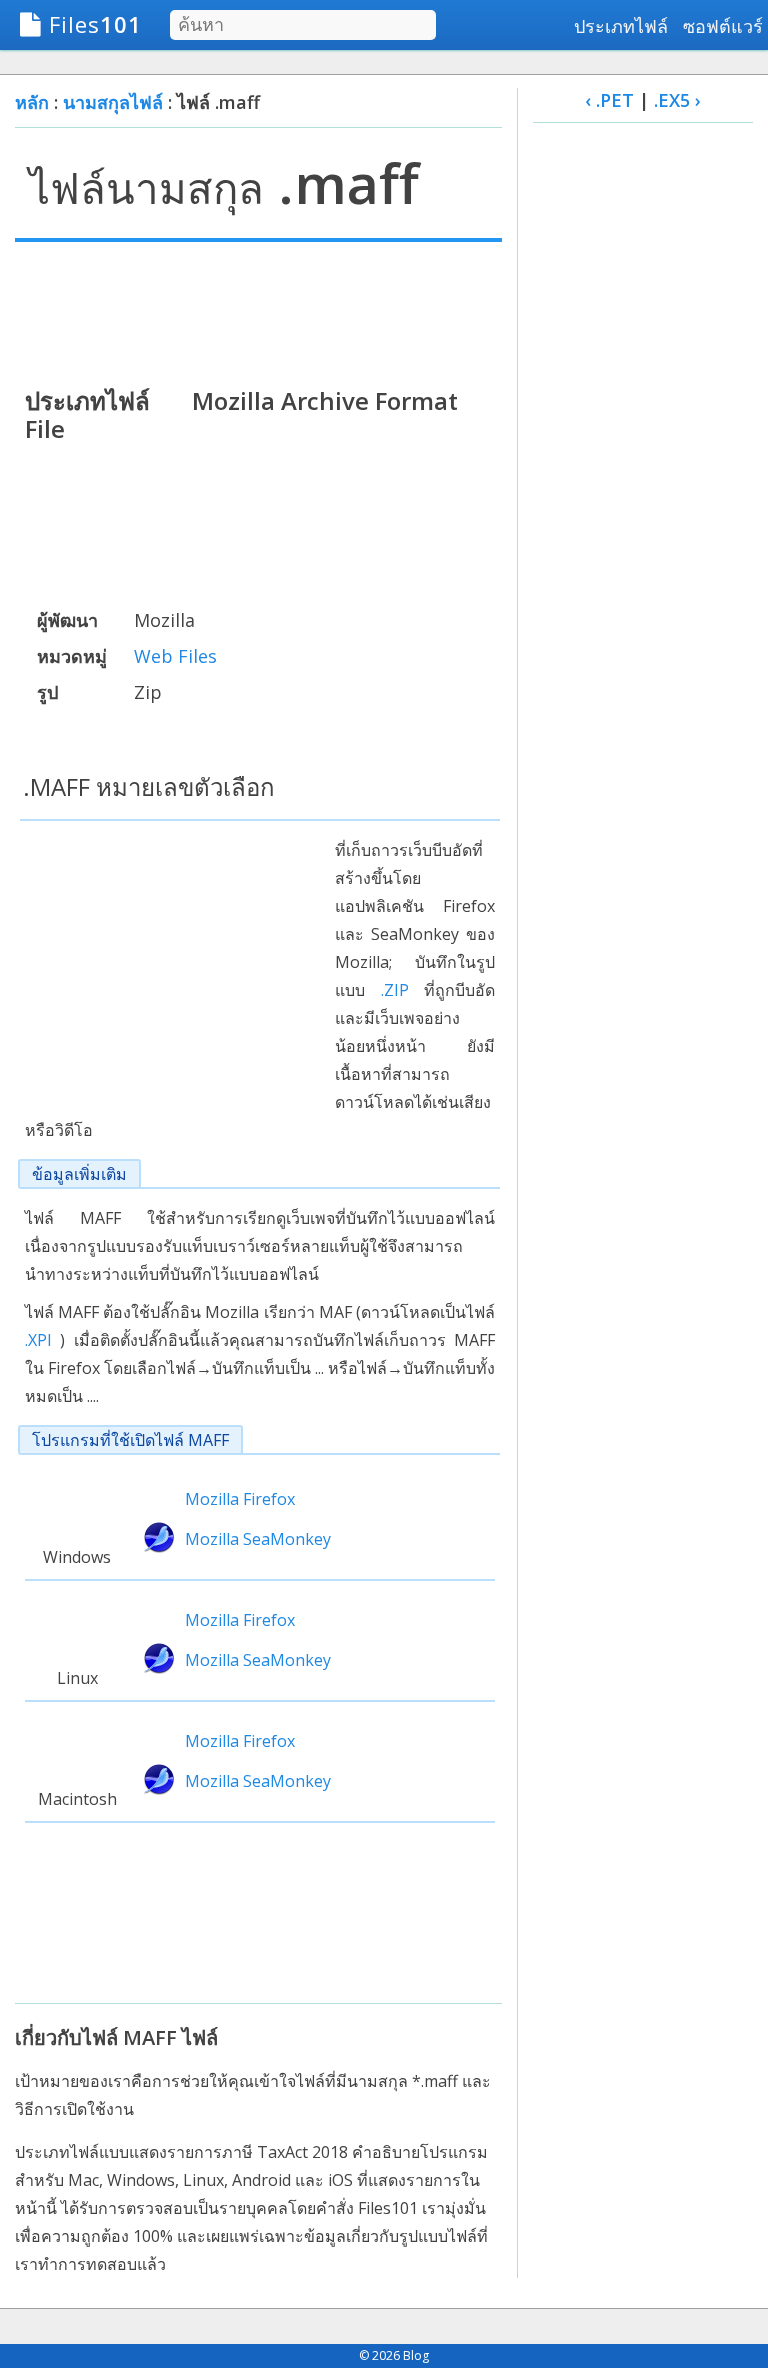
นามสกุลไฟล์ (113, 102)
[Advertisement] (258, 312)
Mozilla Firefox (240, 1499)
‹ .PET (609, 100)
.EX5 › (677, 100)
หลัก (32, 102)
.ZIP (395, 990)
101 (95, 24)
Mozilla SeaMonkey (258, 1539)
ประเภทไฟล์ (621, 26)
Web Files (175, 656)
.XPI (38, 1340)
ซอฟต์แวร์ (723, 26)
